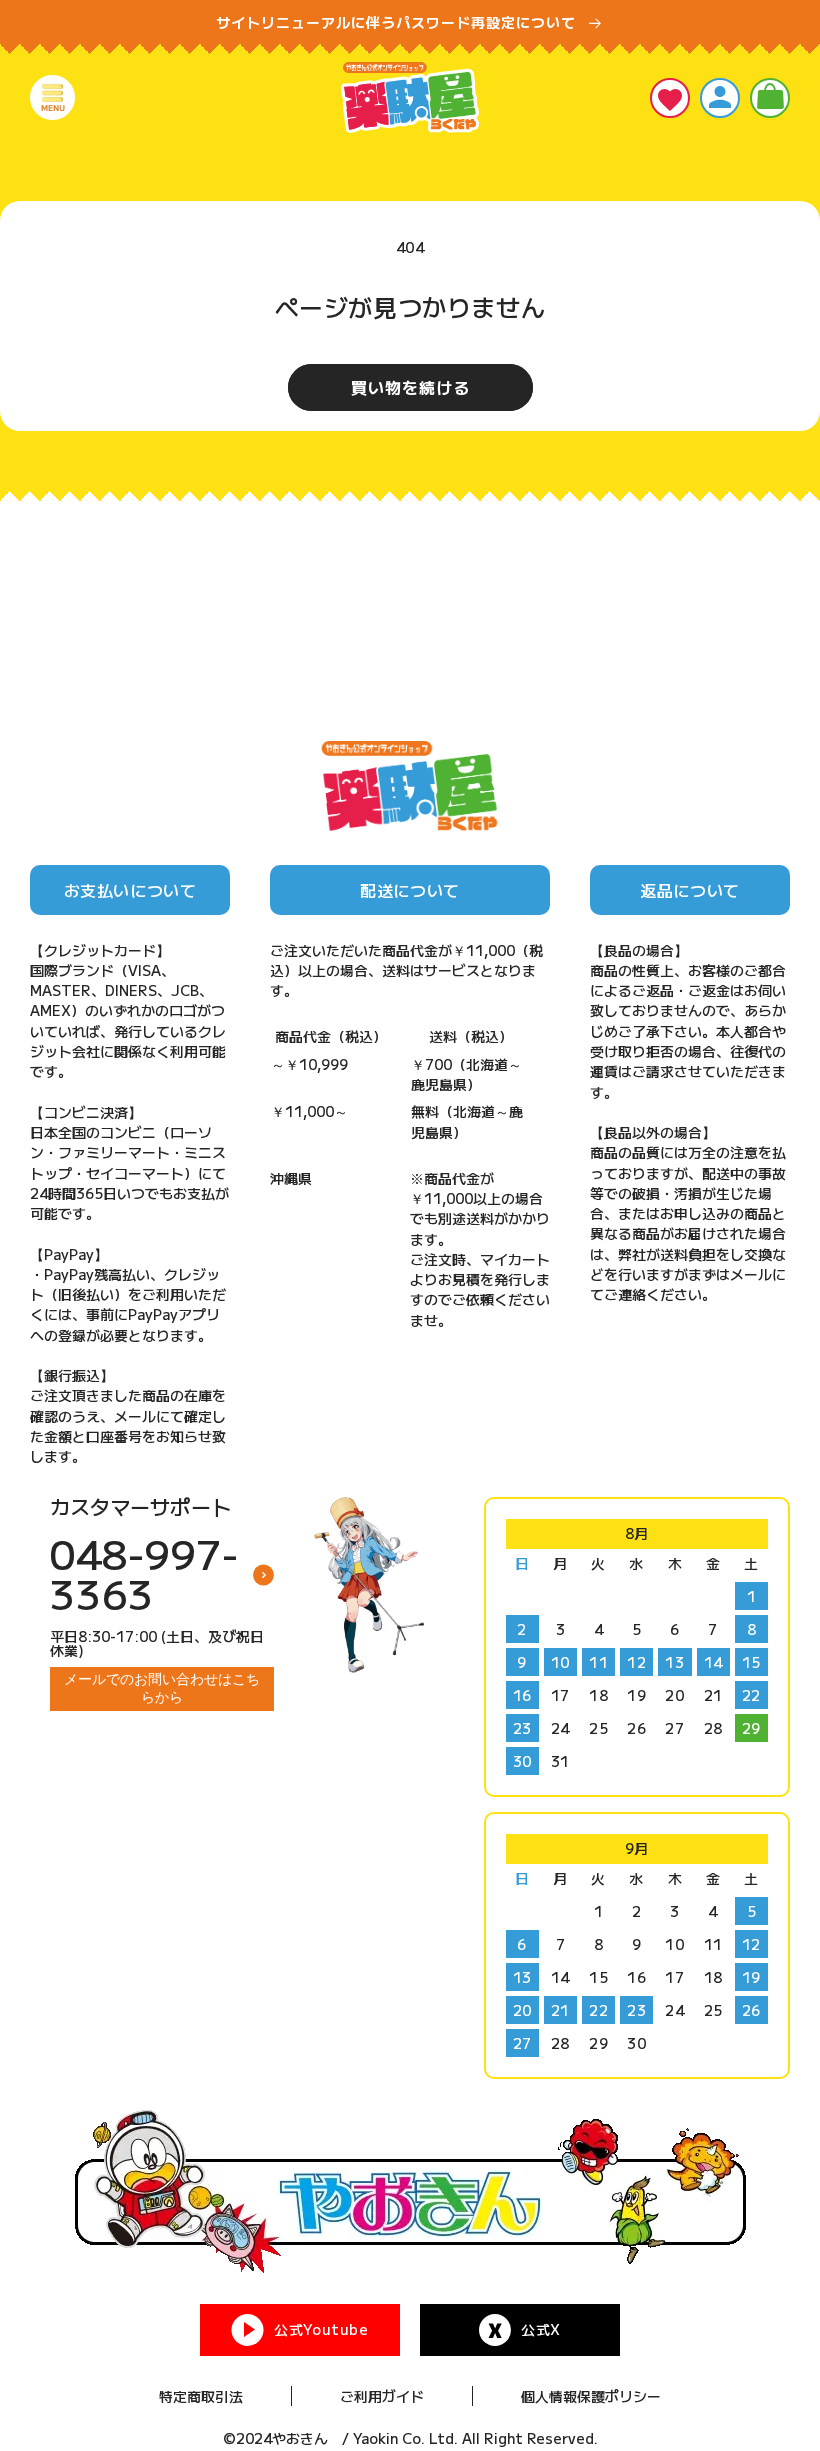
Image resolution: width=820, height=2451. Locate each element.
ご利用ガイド (382, 2396)
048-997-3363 (144, 1573)
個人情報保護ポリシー (591, 2396)
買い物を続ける (410, 387)
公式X (541, 2329)
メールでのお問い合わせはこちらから (162, 1688)
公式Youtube (321, 2329)
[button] (52, 97)
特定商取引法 (201, 2396)
